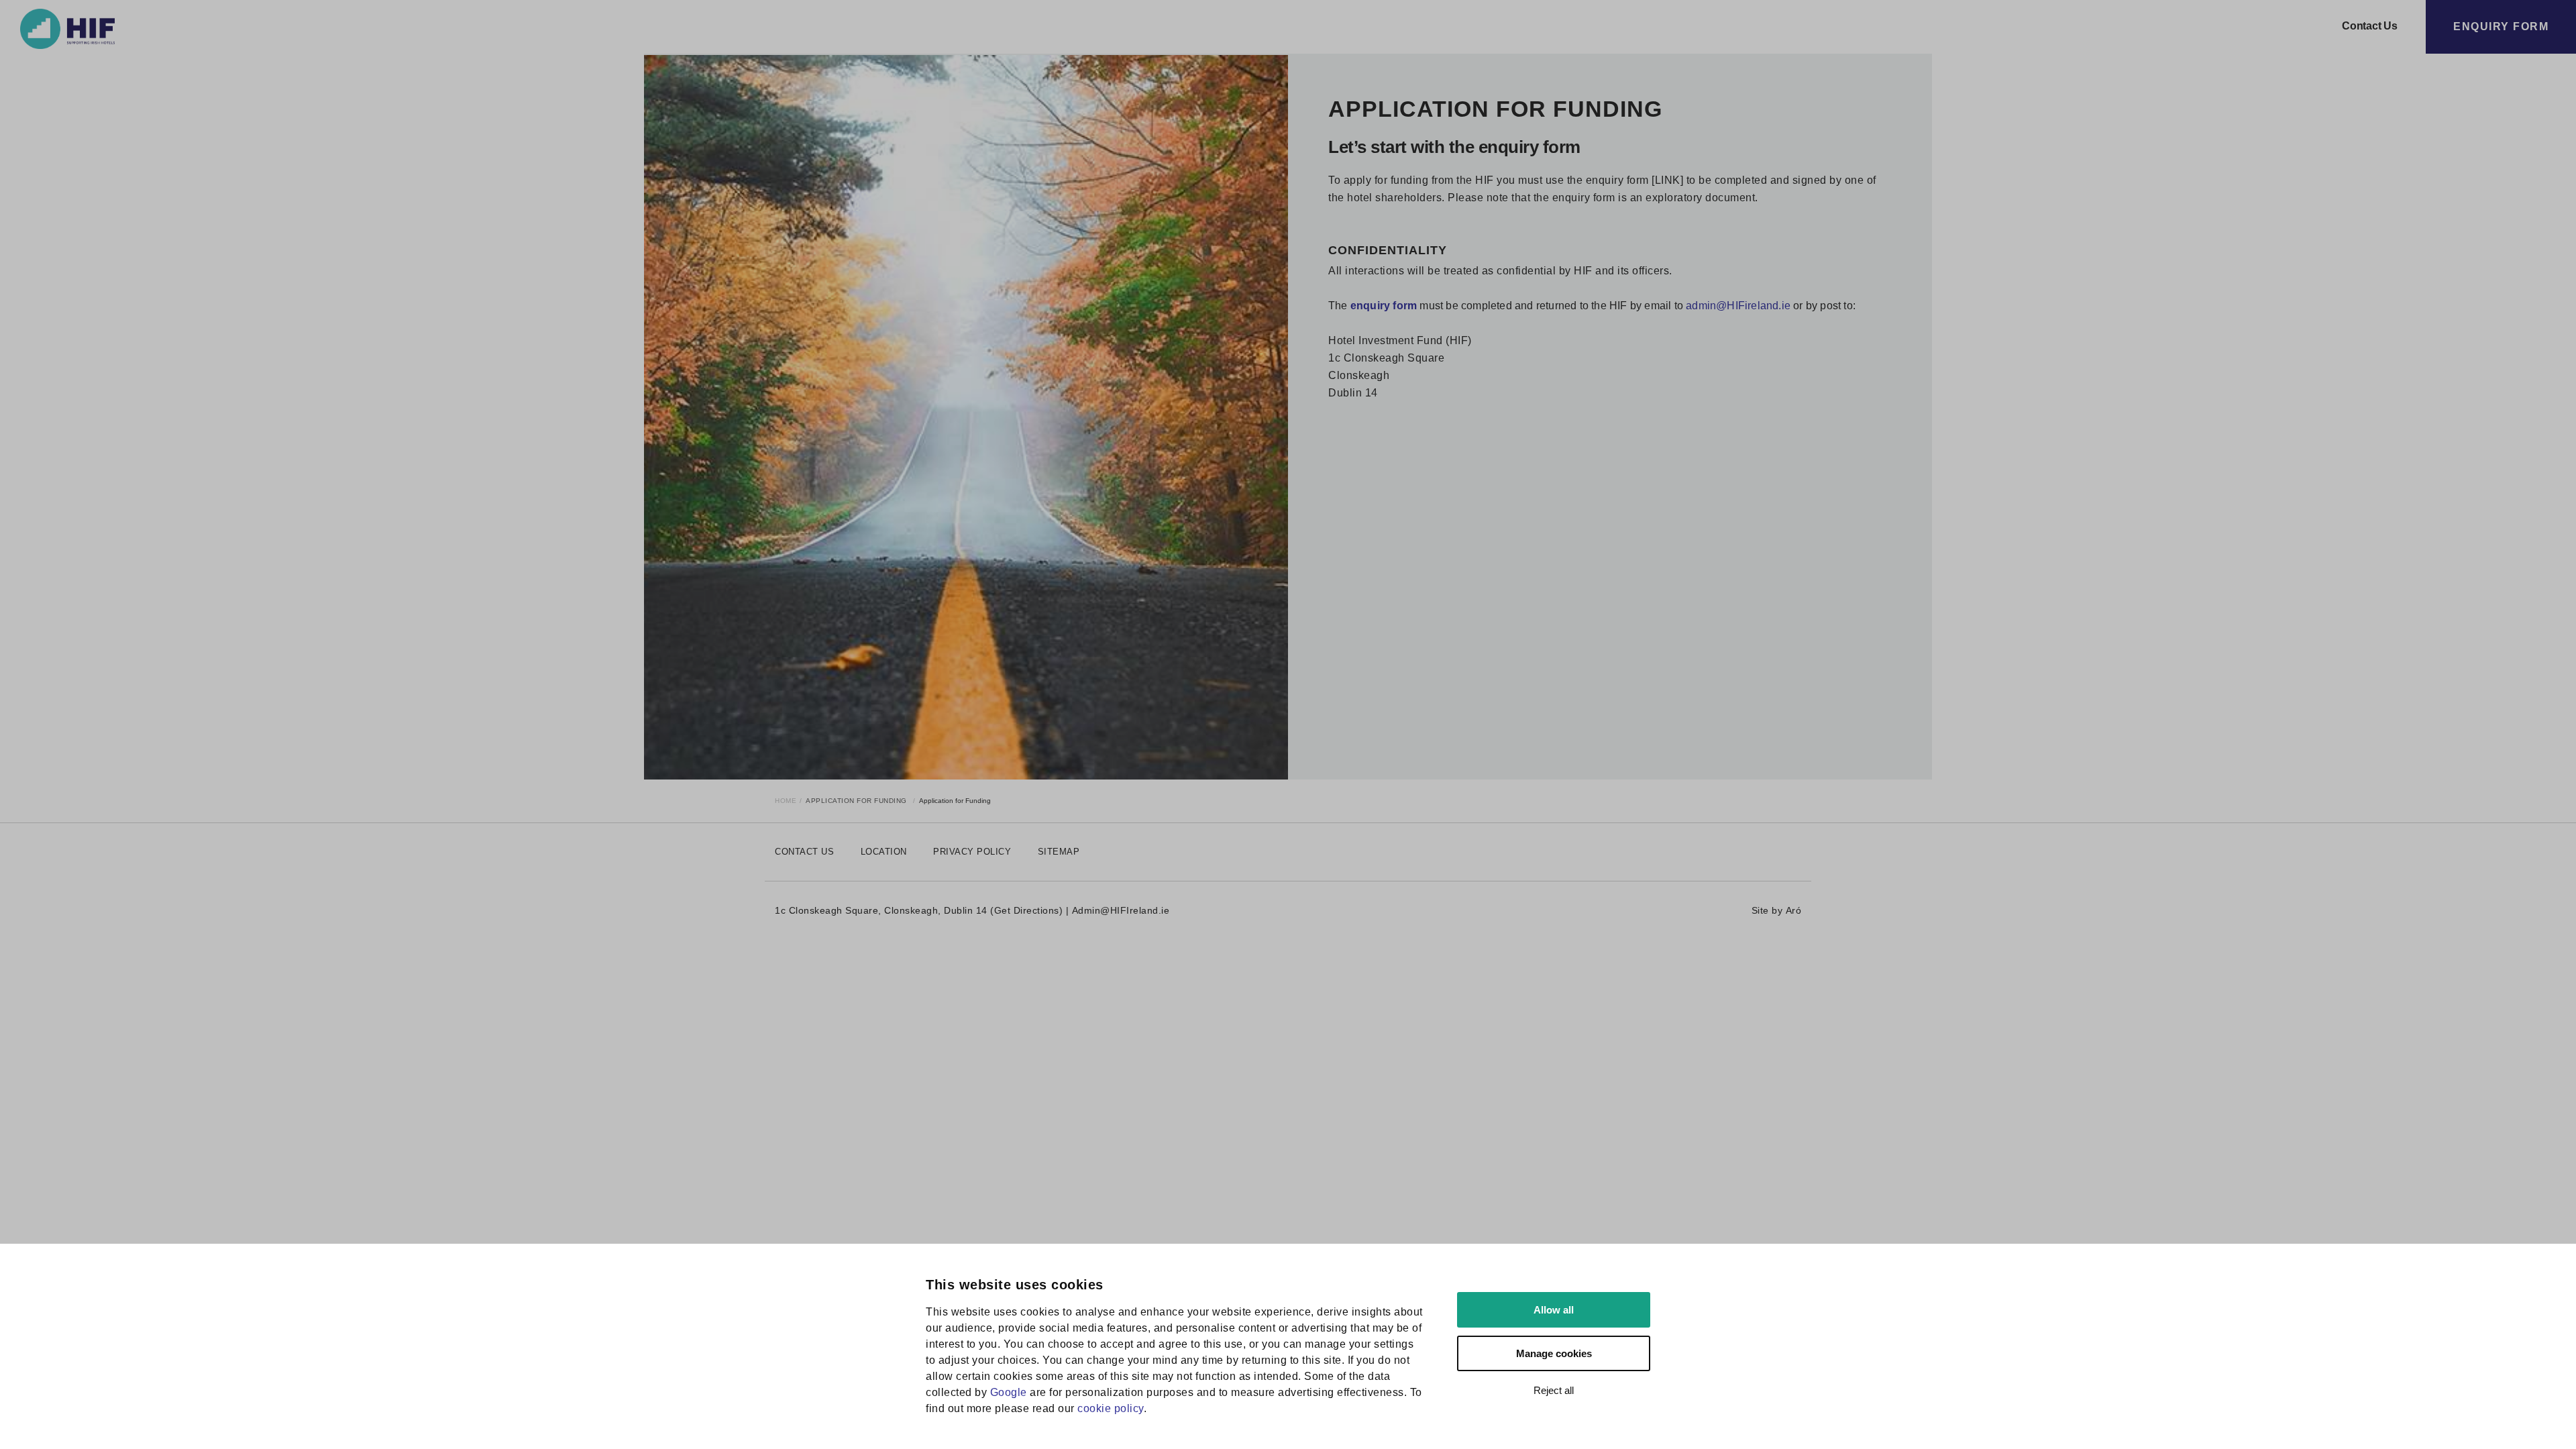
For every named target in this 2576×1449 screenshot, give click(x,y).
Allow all (1554, 1310)
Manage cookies (1554, 1353)
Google (1009, 1392)
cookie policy (1111, 1408)
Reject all (1554, 1390)
